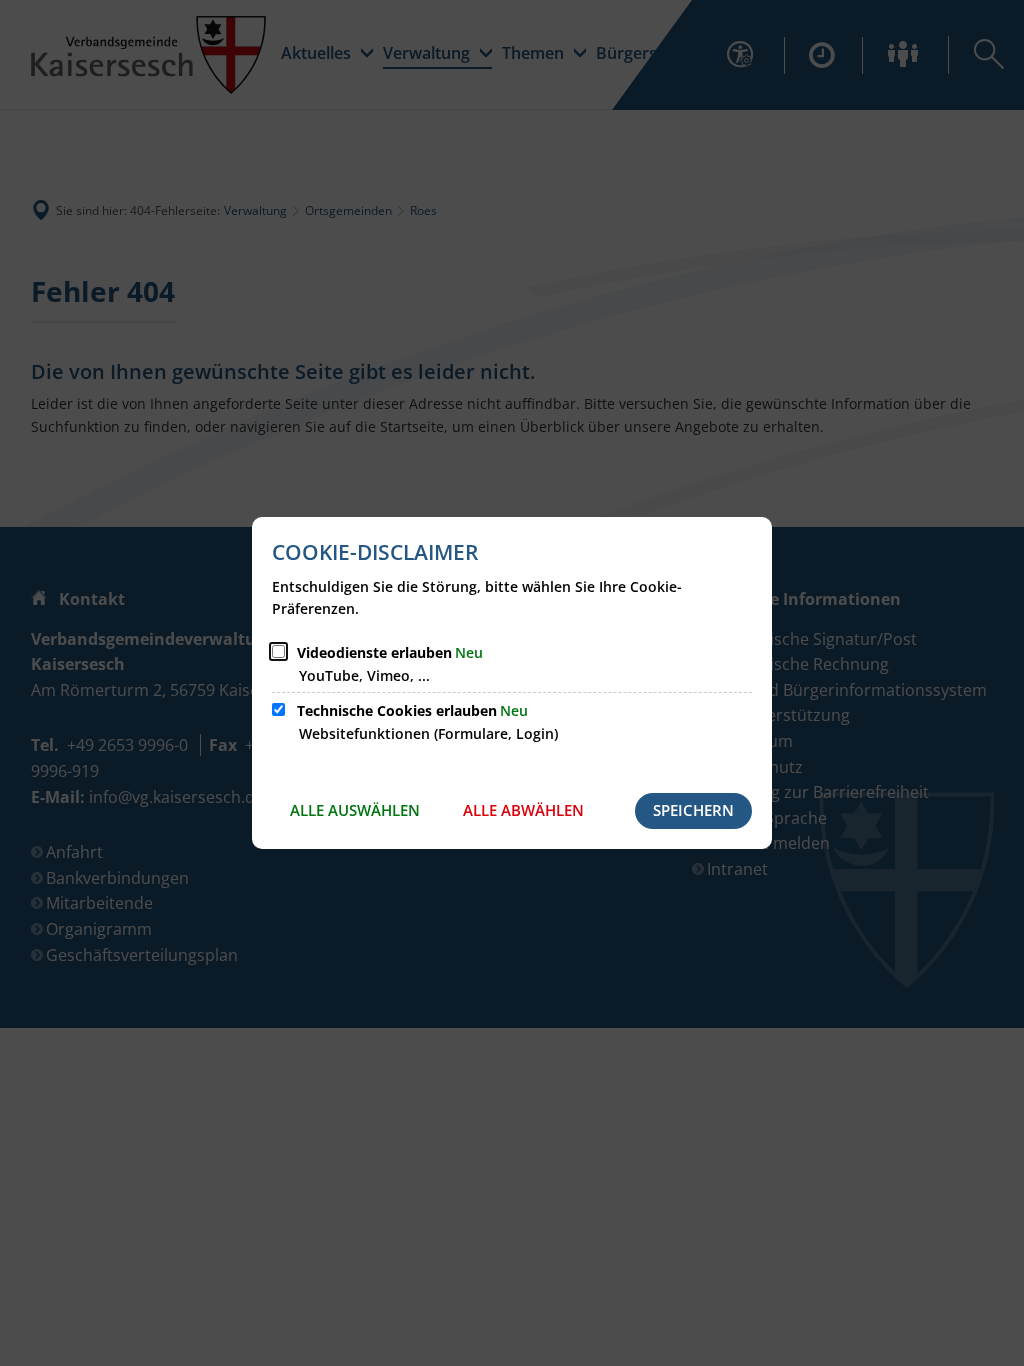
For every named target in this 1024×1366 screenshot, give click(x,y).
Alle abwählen (523, 810)
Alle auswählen (355, 810)
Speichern (693, 810)
